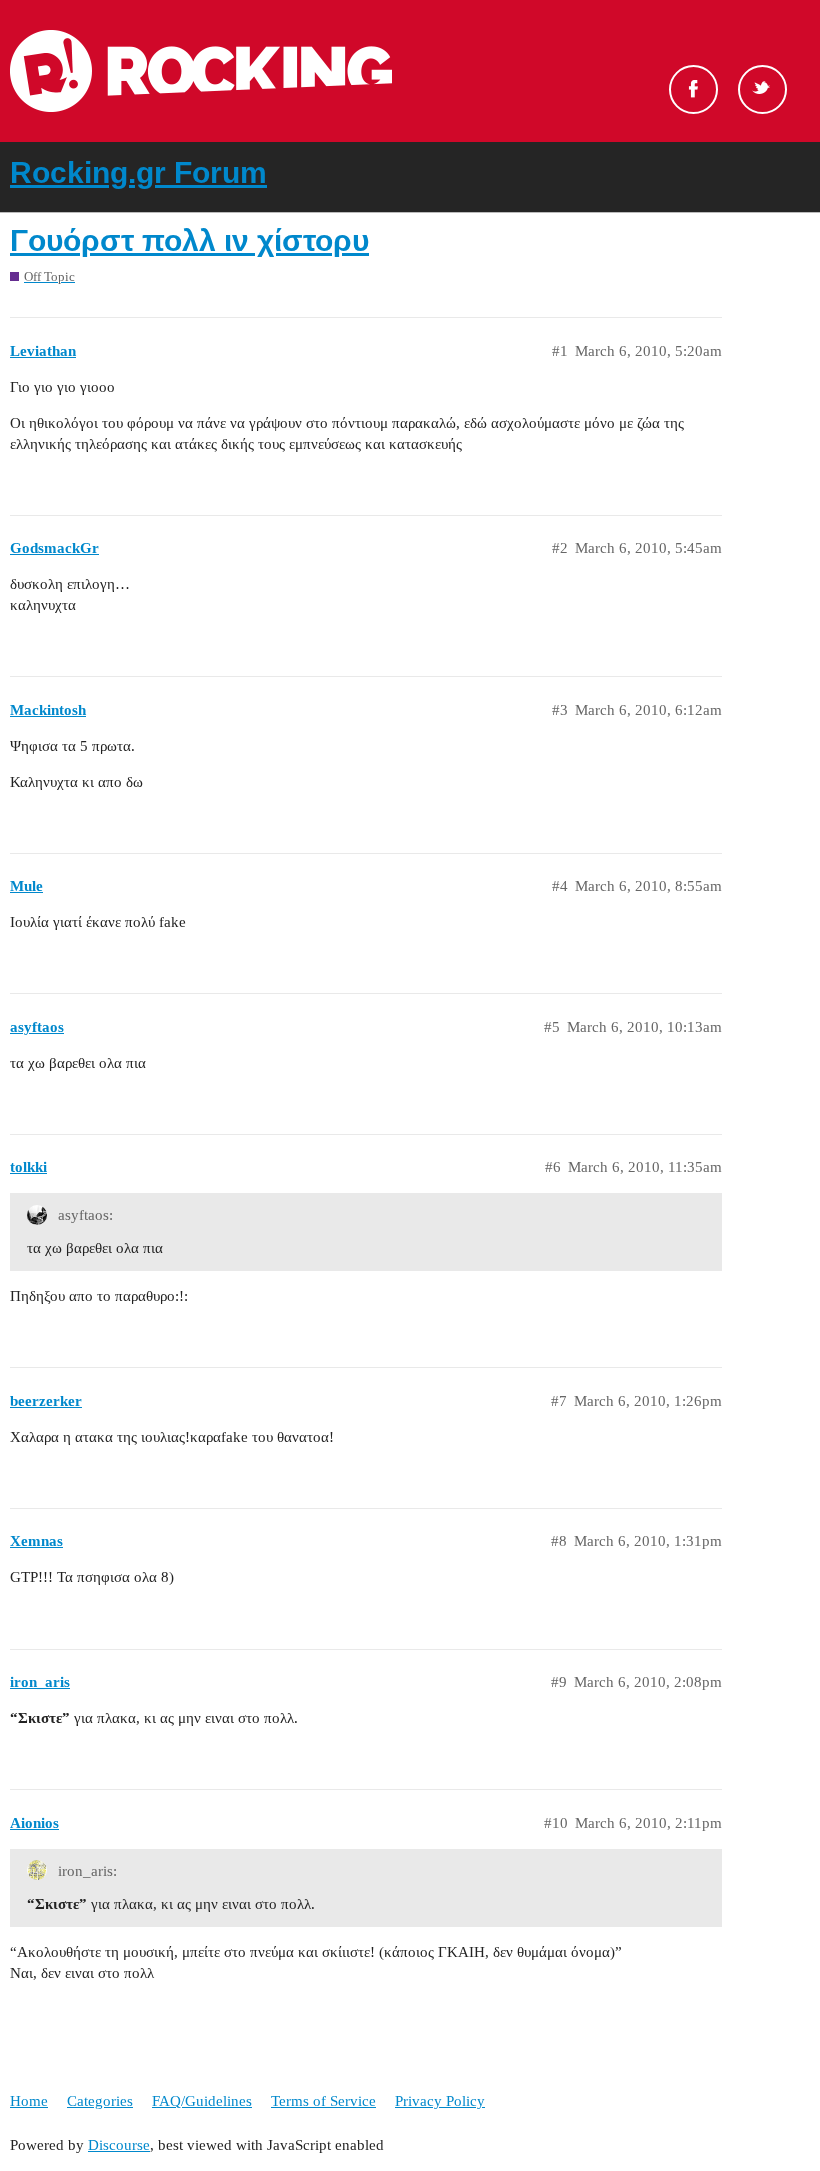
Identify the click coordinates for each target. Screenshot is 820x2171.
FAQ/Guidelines (202, 2101)
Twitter (762, 89)
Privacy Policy (440, 2101)
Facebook (693, 89)
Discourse (119, 2145)
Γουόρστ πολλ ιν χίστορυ (189, 240)
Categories (100, 2101)
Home (29, 2101)
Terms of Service (323, 2101)
